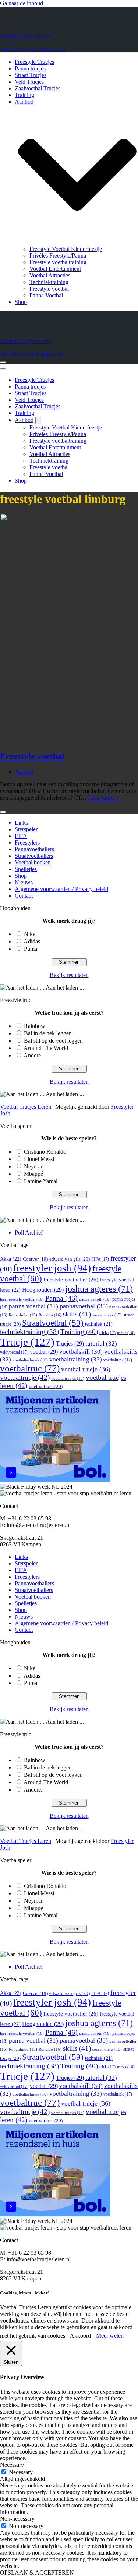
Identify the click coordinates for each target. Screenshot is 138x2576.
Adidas (32, 941)
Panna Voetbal (46, 295)
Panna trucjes (30, 68)
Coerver (35, 1259)
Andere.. (34, 1055)
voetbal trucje (86, 1369)
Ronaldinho (23, 1315)
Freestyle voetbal (49, 289)
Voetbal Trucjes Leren (26, 1107)
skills (77, 1314)
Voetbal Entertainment (55, 269)
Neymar (33, 1166)
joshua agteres (99, 1289)
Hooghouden (43, 1290)
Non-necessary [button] (17, 2519)
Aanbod (24, 772)
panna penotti (95, 1299)
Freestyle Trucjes (34, 62)
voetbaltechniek (30, 1360)
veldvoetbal (14, 1352)
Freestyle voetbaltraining (58, 262)
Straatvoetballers (34, 856)
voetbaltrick (118, 1360)
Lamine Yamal (41, 1181)
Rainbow (35, 1026)
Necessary (21, 2472)
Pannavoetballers (34, 849)
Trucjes (70, 1344)
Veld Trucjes (29, 82)
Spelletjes (26, 869)
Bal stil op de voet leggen (53, 1041)
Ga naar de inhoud (22, 3)
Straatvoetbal (53, 1323)
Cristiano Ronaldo (45, 1152)
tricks (126, 1333)
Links (21, 823)
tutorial (101, 1344)
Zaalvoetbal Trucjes (38, 88)
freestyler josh (52, 1268)
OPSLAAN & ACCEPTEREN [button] (37, 2572)
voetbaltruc (30, 1368)
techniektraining (29, 1332)
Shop (21, 302)
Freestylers (27, 842)
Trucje (27, 1342)
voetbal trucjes (68, 1379)
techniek (99, 1324)
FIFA (21, 836)
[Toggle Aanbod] (38, 420)
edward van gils (70, 1259)
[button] (77, 175)
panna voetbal (33, 1306)
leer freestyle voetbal (22, 1299)
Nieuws (24, 882)
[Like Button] (3, 812)
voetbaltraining (76, 1359)
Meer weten (110, 2336)
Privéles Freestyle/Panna (58, 255)
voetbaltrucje (25, 1377)
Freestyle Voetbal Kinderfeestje (66, 249)
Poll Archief (29, 1232)
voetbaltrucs (46, 1386)
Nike (30, 934)
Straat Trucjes (31, 75)
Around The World (46, 1048)
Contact (24, 896)
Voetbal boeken (33, 862)
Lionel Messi (39, 1159)
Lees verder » (104, 797)
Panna (61, 1298)
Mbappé (33, 1174)
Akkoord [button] (80, 2336)
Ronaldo (50, 1315)
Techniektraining (49, 282)
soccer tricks (107, 1315)
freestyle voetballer (71, 1279)
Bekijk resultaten (69, 975)
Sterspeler (26, 829)
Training (24, 95)
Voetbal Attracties (50, 275)
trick (107, 1333)
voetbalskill (81, 1352)
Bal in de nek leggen (48, 1033)
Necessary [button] (12, 2465)
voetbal (44, 1352)
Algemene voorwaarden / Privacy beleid (61, 889)
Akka (11, 1259)
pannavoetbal (84, 1306)
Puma (31, 949)
